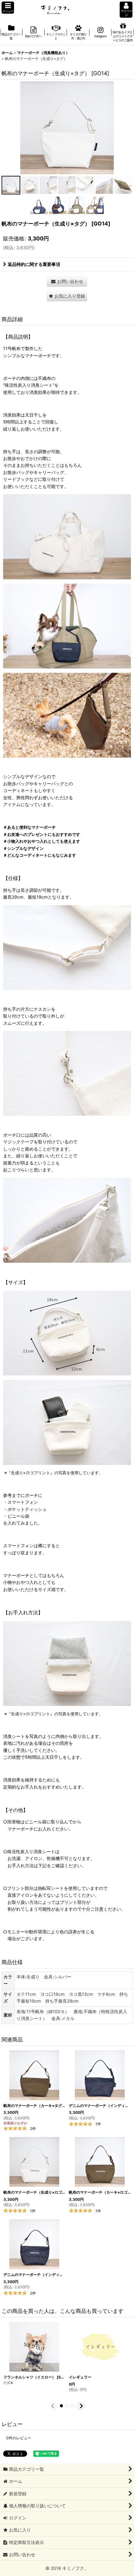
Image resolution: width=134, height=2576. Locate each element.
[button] (8, 8)
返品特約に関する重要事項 (34, 264)
